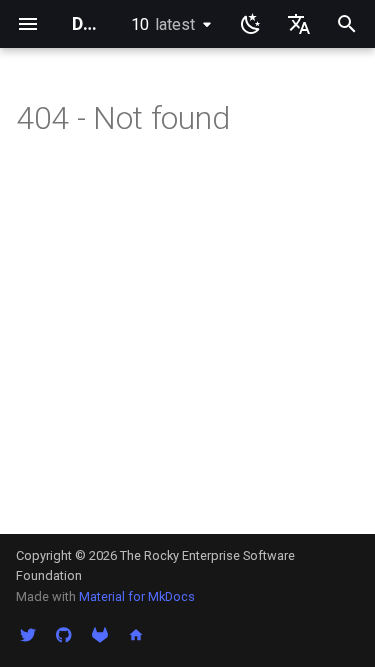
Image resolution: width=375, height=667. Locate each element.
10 (163, 24)
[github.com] (64, 635)
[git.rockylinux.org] (100, 635)
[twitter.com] (28, 635)
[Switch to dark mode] (251, 24)
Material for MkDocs (137, 596)
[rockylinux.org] (136, 635)
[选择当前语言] (299, 24)
